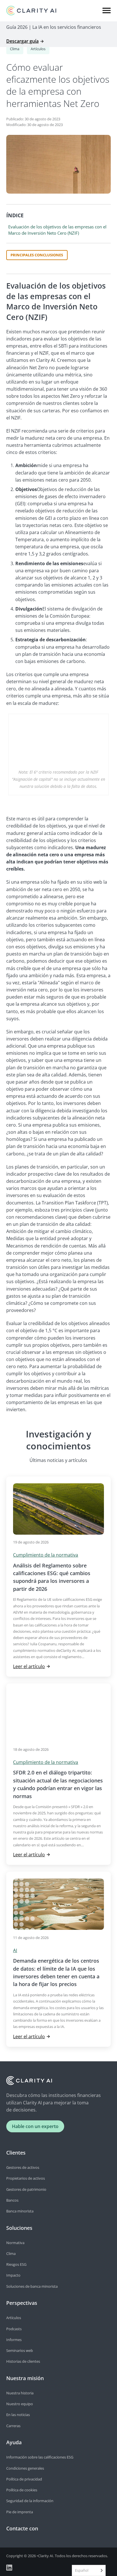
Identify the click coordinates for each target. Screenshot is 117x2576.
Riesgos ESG (16, 2264)
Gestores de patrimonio (26, 2189)
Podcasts (14, 2329)
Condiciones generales (25, 2468)
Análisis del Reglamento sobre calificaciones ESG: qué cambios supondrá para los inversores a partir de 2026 (52, 1577)
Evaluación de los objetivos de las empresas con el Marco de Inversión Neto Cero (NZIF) (57, 230)
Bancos (12, 2200)
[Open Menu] (107, 11)
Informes (14, 2340)
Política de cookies (22, 2490)
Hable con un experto (35, 2126)
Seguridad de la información (30, 2501)
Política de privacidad (24, 2479)
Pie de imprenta (20, 2512)
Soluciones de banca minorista (32, 2286)
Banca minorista (20, 2211)
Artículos (38, 49)
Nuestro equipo (20, 2404)
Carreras (13, 2426)
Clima (15, 49)
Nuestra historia (20, 2393)
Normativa (15, 2243)
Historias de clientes (23, 2361)
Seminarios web (20, 2350)
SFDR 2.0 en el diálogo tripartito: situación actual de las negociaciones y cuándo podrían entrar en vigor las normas (58, 1784)
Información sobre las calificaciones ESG (40, 2457)
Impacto (13, 2275)
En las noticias (18, 2415)
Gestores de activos (23, 2167)
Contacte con (22, 2528)
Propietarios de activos (26, 2178)
